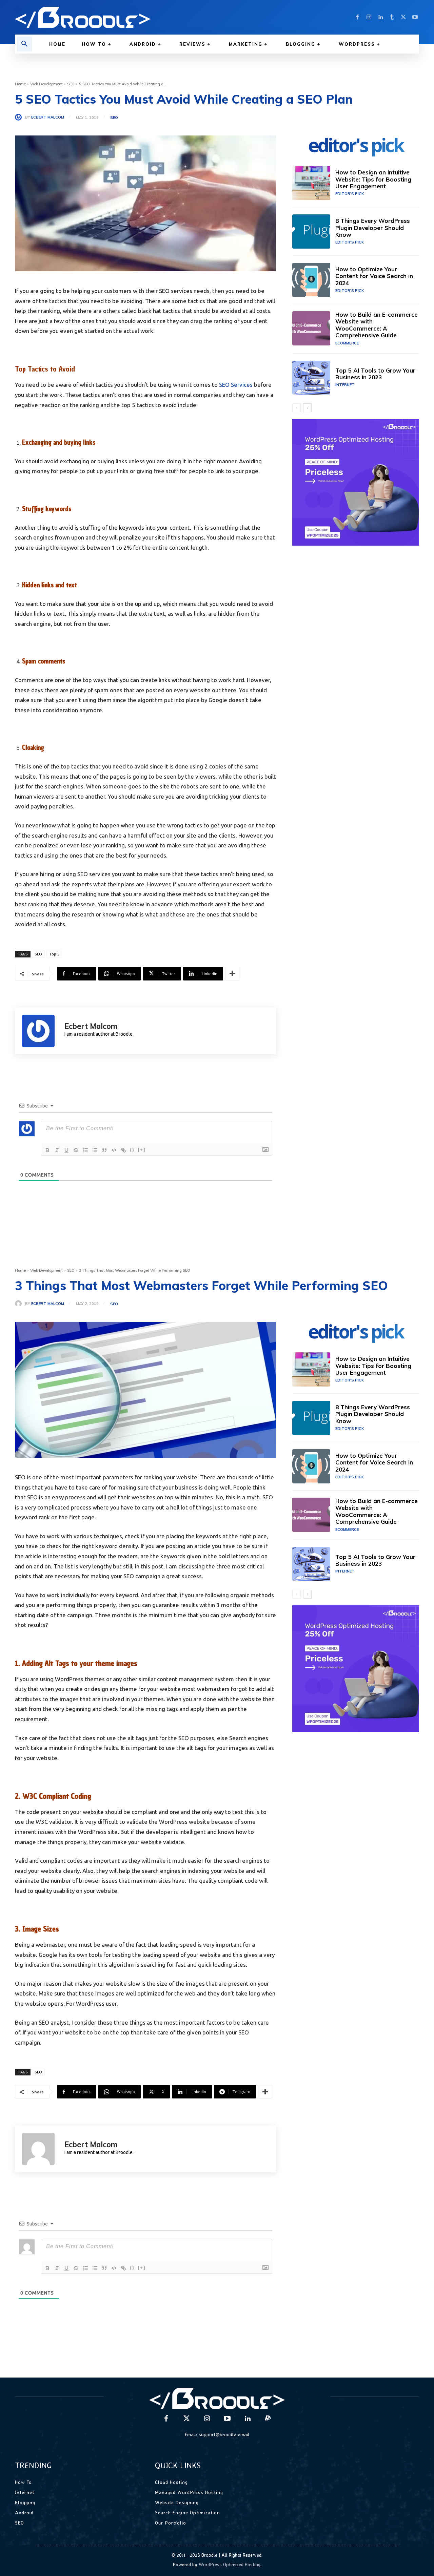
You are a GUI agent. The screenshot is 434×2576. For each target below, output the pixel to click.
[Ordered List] (85, 1150)
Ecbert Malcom (48, 117)
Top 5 (54, 954)
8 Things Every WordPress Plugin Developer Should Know (373, 228)
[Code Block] (114, 1150)
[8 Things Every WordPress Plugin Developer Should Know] (311, 231)
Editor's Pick (350, 194)
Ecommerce (347, 343)
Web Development (46, 84)
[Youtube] (415, 17)
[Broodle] (112, 17)
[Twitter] (403, 17)
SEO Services (236, 385)
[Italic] (57, 1150)
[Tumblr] (392, 17)
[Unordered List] (95, 1150)
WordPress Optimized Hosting (230, 2564)
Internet (345, 385)
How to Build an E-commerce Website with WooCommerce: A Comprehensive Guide (377, 325)
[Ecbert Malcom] (20, 117)
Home (20, 84)
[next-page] (307, 408)
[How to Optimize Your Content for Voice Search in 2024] (311, 280)
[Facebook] (357, 17)
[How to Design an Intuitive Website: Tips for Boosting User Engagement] (311, 183)
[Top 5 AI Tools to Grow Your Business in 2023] (311, 378)
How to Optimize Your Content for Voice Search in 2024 (374, 276)
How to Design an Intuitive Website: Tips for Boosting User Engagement (373, 179)
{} (132, 1150)
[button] (24, 44)
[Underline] (66, 1150)
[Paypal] (268, 2419)
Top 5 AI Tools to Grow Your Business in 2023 (375, 374)
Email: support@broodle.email (217, 2434)
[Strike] (76, 1150)
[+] (142, 1150)
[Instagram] (369, 17)
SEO (71, 84)
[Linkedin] (380, 17)
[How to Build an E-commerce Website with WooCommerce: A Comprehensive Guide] (311, 328)
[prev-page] (297, 408)
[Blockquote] (104, 1150)
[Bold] (47, 1150)
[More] (232, 974)
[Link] (123, 1150)
